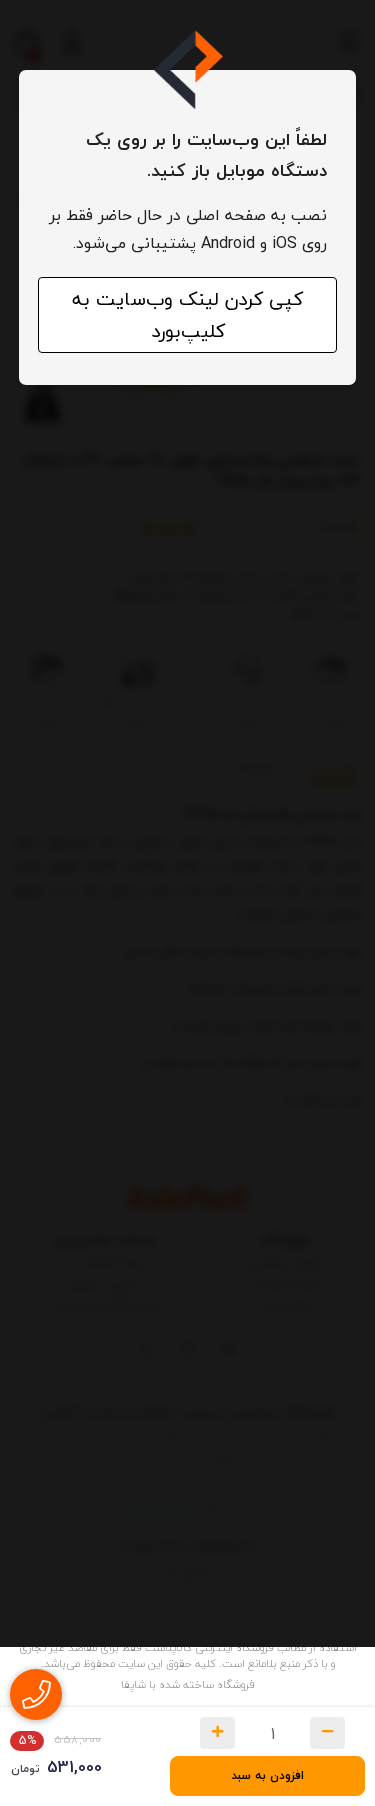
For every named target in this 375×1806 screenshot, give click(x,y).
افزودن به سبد (267, 1775)
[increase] (217, 1733)
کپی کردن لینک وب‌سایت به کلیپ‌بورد (187, 315)
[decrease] (327, 1733)
